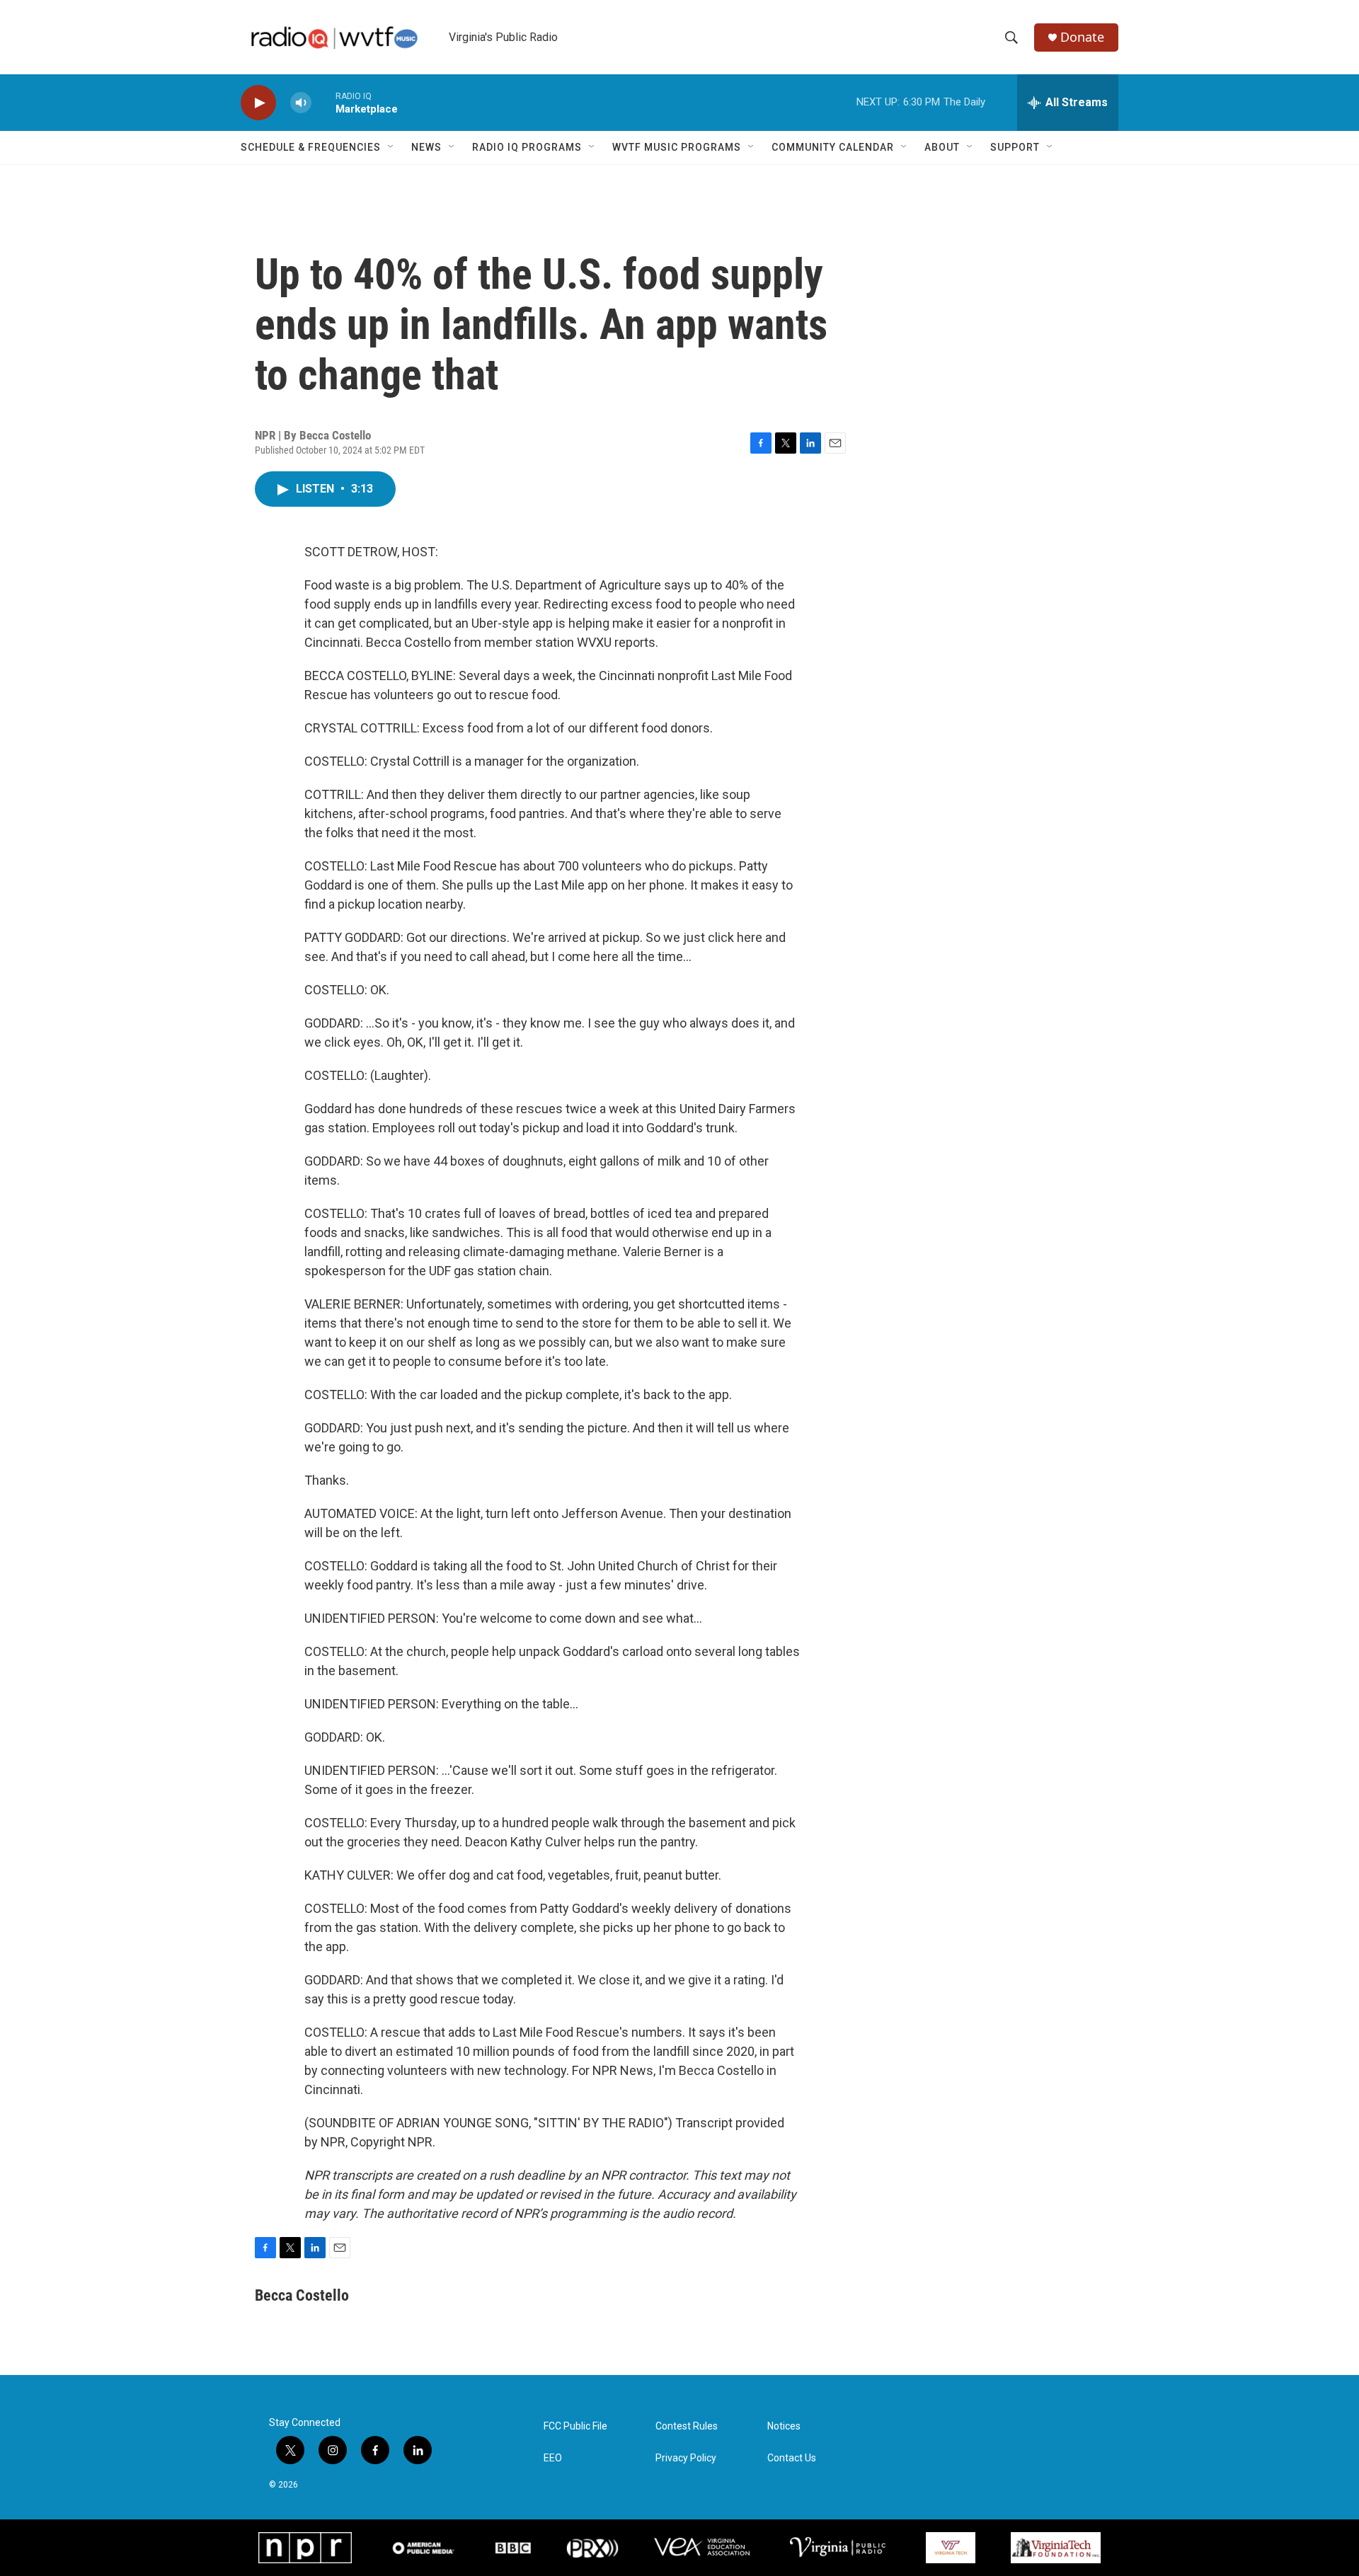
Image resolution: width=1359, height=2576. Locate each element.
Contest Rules (687, 2426)
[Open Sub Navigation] (391, 147)
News (426, 147)
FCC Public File (575, 2426)
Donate (1082, 37)
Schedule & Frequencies (311, 147)
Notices (784, 2426)
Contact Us (792, 2458)
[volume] (301, 103)
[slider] (323, 102)
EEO (553, 2458)
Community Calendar (833, 147)
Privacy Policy (686, 2458)
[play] (258, 103)
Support (1015, 147)
